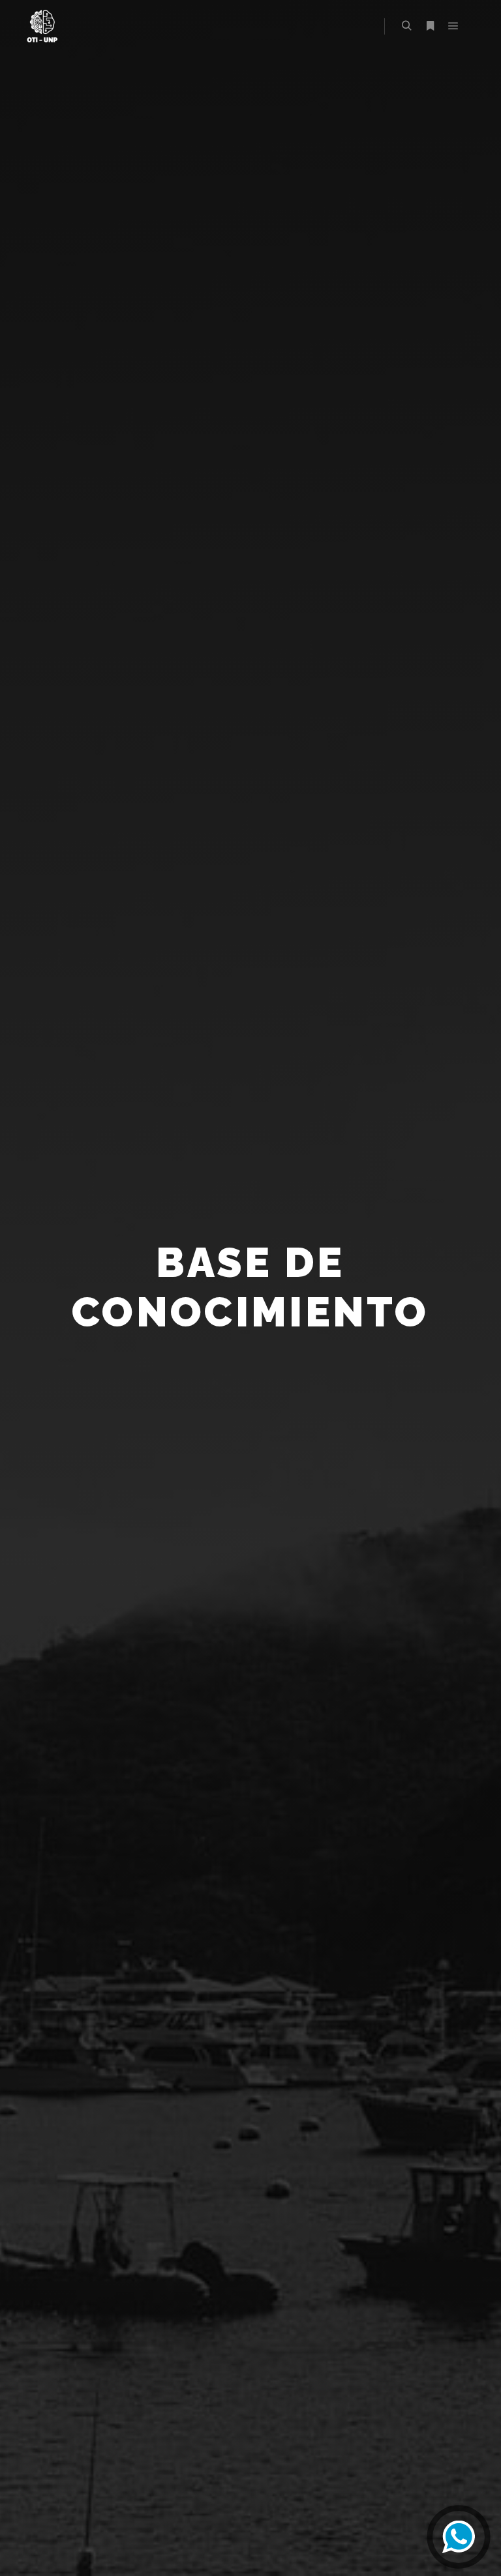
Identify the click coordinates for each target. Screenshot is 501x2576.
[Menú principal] (453, 26)
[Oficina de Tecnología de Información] (42, 26)
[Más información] (430, 26)
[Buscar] (406, 26)
